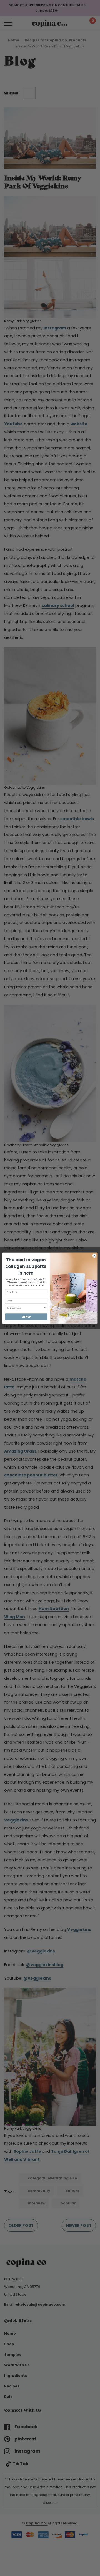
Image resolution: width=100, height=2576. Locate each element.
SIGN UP (26, 1317)
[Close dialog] (94, 1256)
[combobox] (25, 1308)
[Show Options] (45, 1308)
